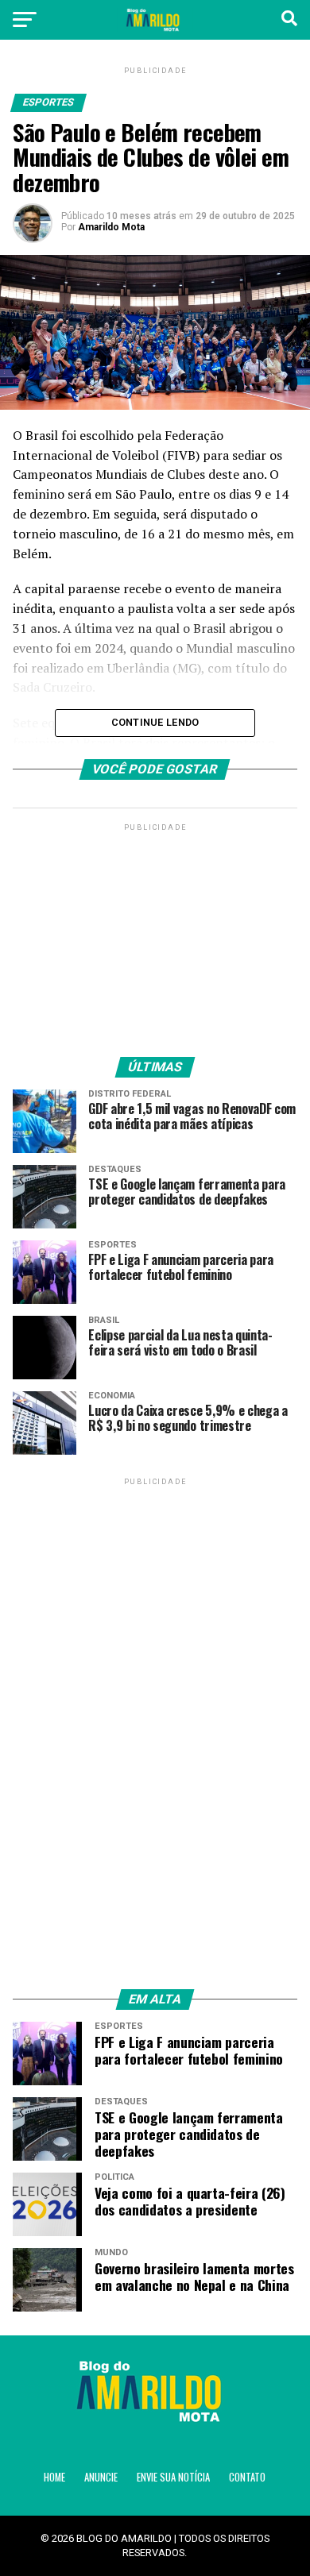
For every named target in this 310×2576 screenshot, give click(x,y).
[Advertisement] (155, 934)
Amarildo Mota (111, 227)
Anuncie (101, 2477)
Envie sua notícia (173, 2477)
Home (54, 2477)
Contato (247, 2477)
